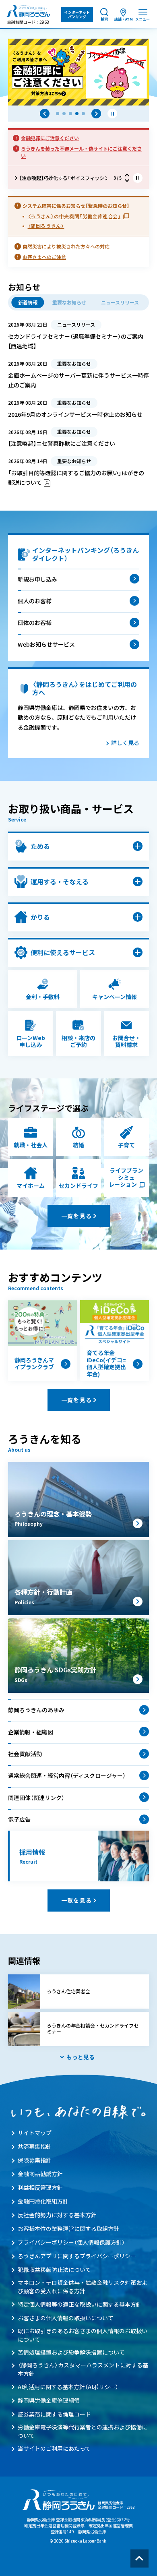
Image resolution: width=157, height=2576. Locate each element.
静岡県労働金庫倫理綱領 (49, 2400)
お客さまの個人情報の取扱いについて (66, 2318)
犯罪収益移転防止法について (54, 2270)
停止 (112, 114)
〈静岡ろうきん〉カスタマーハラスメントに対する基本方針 (83, 2369)
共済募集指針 (35, 2146)
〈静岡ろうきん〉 (46, 226)
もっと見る (81, 2057)
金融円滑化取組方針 (43, 2201)
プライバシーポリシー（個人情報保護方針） (71, 2242)
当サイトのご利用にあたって (54, 2448)
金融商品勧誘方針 (40, 2174)
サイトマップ (35, 2133)
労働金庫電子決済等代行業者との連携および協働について (83, 2431)
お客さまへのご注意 (44, 257)
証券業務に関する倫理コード (54, 2414)
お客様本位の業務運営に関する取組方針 (68, 2228)
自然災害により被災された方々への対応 (66, 246)
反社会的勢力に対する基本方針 (57, 2215)
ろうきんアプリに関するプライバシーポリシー (77, 2256)
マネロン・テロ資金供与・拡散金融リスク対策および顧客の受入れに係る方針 (83, 2287)
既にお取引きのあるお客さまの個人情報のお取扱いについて (83, 2335)
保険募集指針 (35, 2160)
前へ (45, 114)
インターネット (77, 14)
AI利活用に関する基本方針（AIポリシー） (68, 2387)
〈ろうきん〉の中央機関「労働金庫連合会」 (74, 216)
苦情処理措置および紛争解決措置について (71, 2352)
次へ (96, 114)
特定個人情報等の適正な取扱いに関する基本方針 (80, 2304)
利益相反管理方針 (40, 2187)
